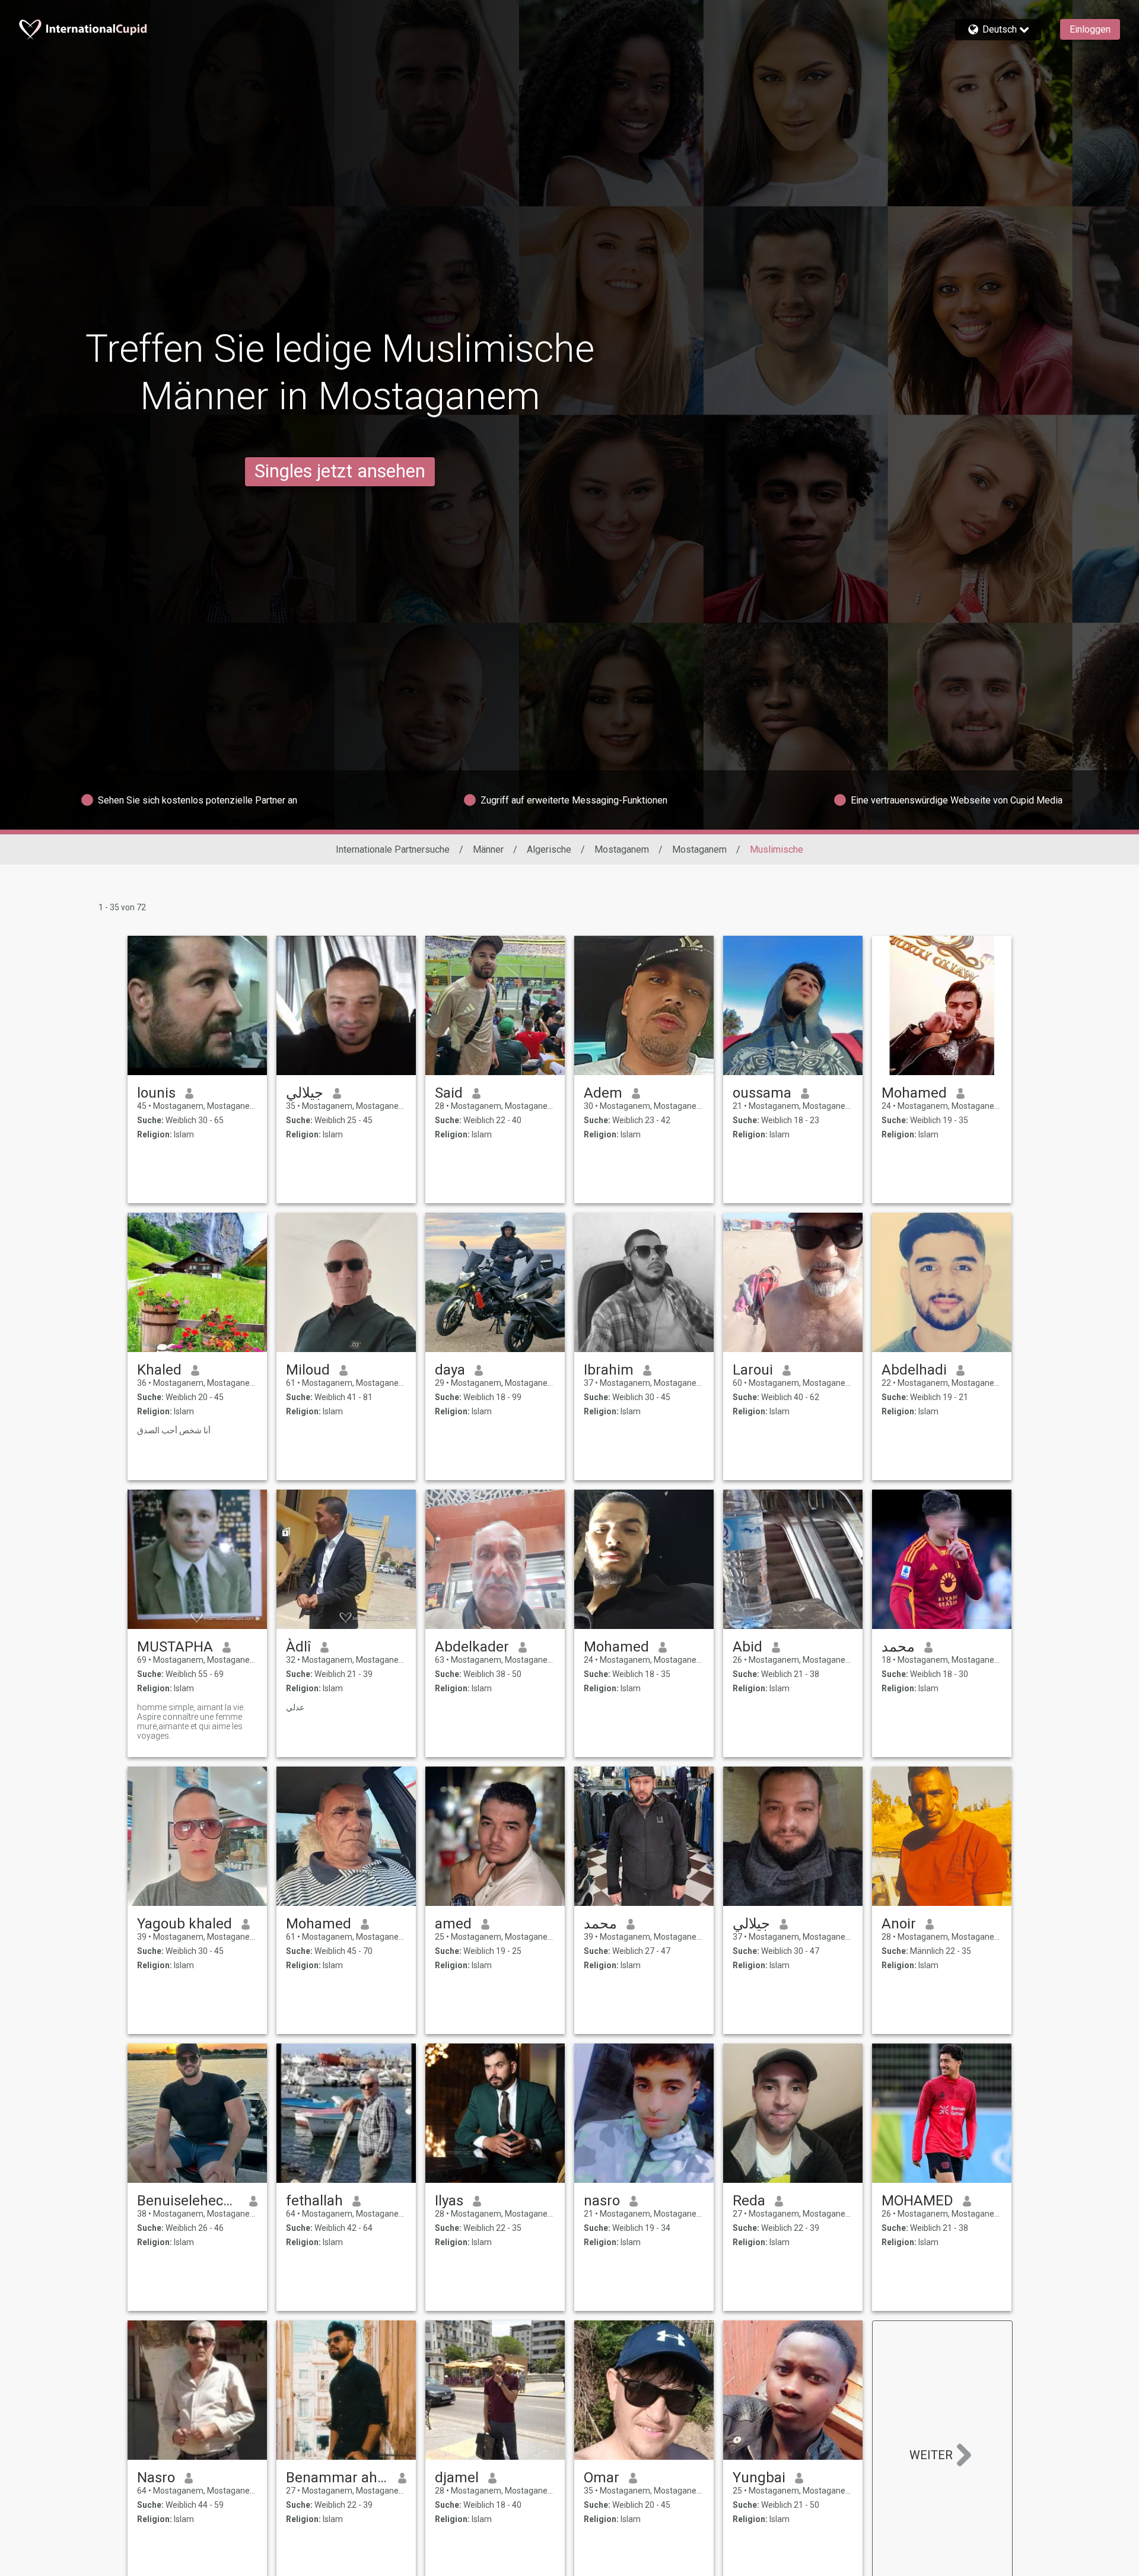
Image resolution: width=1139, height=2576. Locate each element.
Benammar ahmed (337, 2478)
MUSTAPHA (175, 1647)
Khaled (159, 1370)
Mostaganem (622, 849)
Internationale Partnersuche (393, 849)
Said (449, 1093)
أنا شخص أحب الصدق (174, 1430)
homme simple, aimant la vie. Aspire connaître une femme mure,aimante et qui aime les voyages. (191, 1721)
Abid (747, 1647)
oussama (762, 1093)
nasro (602, 2201)
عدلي (295, 1707)
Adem (603, 1093)
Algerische (549, 849)
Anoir (899, 1924)
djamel (457, 2478)
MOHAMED (917, 2201)
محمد (898, 1647)
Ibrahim (609, 1370)
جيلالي (305, 1093)
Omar (602, 2478)
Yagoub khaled (184, 1924)
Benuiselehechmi (188, 2201)
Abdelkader (472, 1647)
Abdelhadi (914, 1370)
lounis (156, 1093)
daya (450, 1370)
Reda (749, 2201)
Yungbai (759, 2478)
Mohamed (914, 1093)
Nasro (156, 2478)
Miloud (308, 1370)
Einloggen (1090, 29)
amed (453, 1924)
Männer (488, 849)
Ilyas (449, 2201)
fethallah (314, 2201)
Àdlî (298, 1647)
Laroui (753, 1370)
